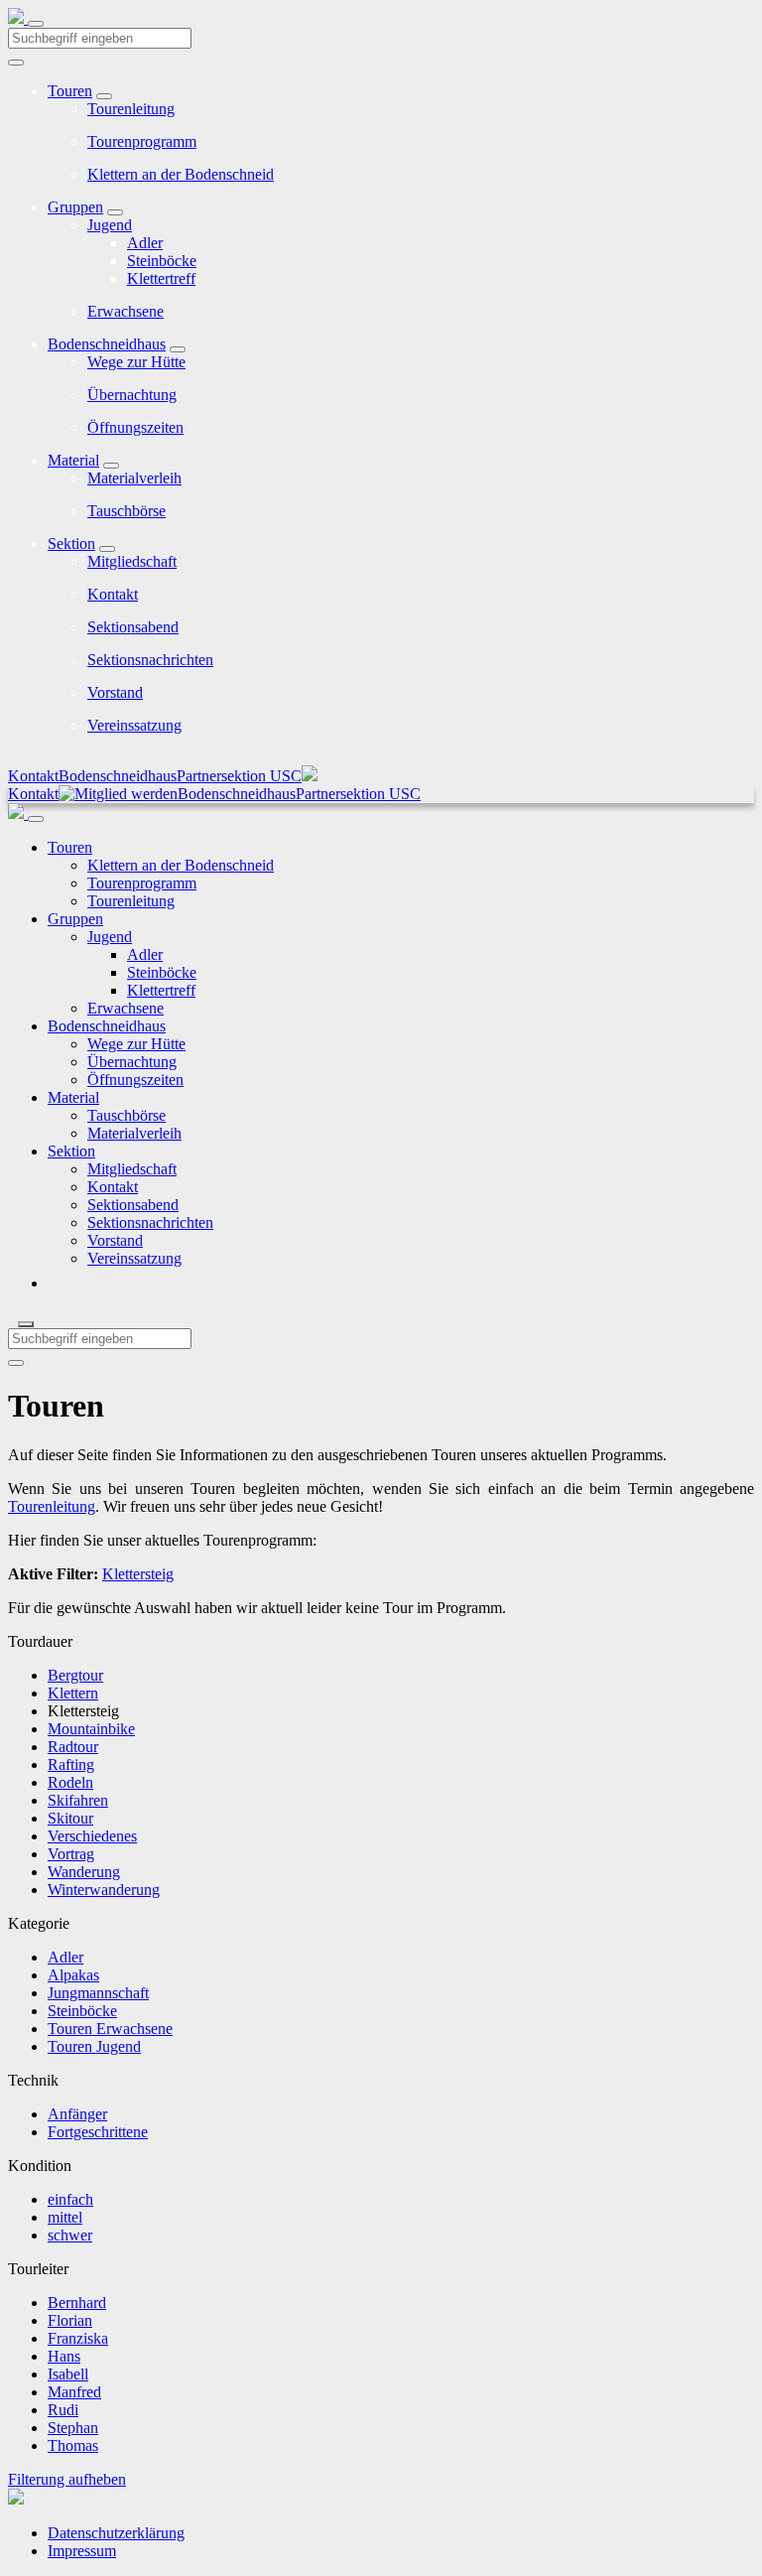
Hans (64, 2356)
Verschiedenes (92, 1836)
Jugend (110, 225)
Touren (70, 91)
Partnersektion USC (239, 776)
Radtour (73, 1747)
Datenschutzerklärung (116, 2533)
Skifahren (78, 1800)
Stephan (73, 2428)
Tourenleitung (131, 109)
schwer (70, 2235)
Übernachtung (132, 395)
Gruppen (75, 207)
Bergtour (75, 1675)
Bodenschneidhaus (107, 344)
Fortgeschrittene (98, 2132)
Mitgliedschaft (132, 561)
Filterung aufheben (67, 2479)
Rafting (71, 1764)
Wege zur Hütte (136, 362)
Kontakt (113, 594)
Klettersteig (138, 1574)
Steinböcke (162, 261)
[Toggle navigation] (36, 24)
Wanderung (84, 1872)
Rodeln (70, 1782)
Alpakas (73, 1975)
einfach (70, 2199)
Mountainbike (91, 1729)
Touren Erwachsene (110, 2029)
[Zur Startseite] (18, 18)
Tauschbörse (127, 511)
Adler (145, 243)
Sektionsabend (133, 627)
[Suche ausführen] (16, 1363)
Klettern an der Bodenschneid (181, 174)
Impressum (82, 2551)
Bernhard (77, 2303)
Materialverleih (134, 478)
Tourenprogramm (142, 141)
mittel (65, 2217)
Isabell (68, 2374)
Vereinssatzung (134, 725)
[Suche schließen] (26, 1324)
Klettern (73, 1693)
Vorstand (115, 692)
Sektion (71, 543)
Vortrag (71, 1854)
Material (73, 460)
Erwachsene (126, 311)
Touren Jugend (94, 2046)
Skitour (70, 1818)
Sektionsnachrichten (150, 660)
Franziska (78, 2338)
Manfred (74, 2392)
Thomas (73, 2445)
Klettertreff (161, 278)
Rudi (63, 2410)
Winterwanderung (104, 1890)
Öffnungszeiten (135, 427)
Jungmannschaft (98, 1993)
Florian (70, 2320)
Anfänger (77, 2114)
